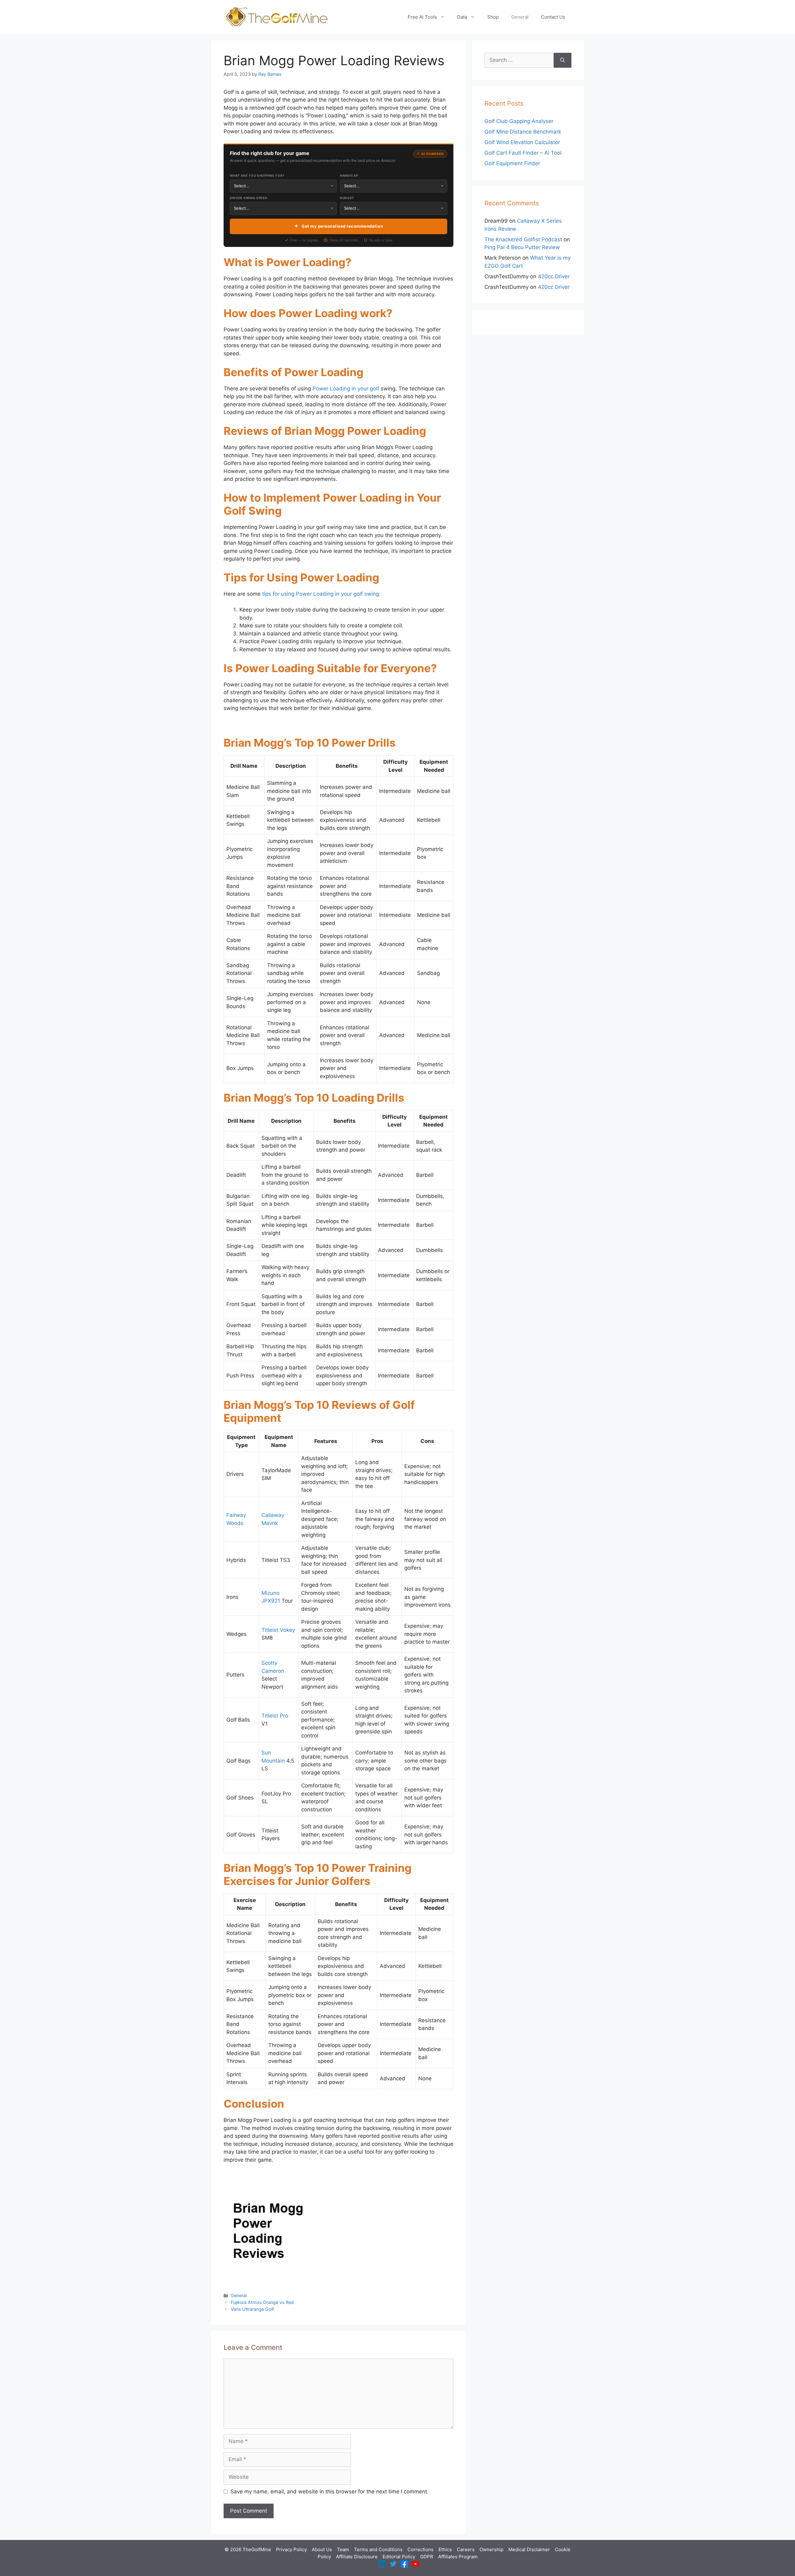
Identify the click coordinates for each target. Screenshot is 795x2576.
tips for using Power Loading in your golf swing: (321, 594)
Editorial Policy (399, 2557)
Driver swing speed (249, 198)
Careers (466, 2549)
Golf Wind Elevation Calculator (522, 142)
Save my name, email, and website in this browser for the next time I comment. (329, 2492)
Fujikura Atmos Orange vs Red (262, 2302)
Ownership (491, 2549)
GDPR (427, 2557)
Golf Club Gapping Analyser (519, 121)
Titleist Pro (275, 1716)
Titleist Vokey (278, 1630)
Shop (493, 17)
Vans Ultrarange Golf (252, 2309)
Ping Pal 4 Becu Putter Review (522, 247)
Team (343, 2549)
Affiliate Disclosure (357, 2557)
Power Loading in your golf (346, 389)
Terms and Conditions (378, 2549)
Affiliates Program (458, 2557)
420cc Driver (554, 276)
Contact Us (553, 17)
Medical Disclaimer (529, 2549)
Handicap (349, 175)
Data (462, 17)
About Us (322, 2549)
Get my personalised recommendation (342, 226)
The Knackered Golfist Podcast (523, 239)
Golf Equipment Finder (512, 163)
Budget (347, 198)
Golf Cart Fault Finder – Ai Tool (523, 153)
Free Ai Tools (422, 17)
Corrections (420, 2549)
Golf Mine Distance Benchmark (523, 132)
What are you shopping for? (257, 175)
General (520, 17)
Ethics (445, 2549)
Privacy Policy (291, 2549)
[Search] (563, 60)
